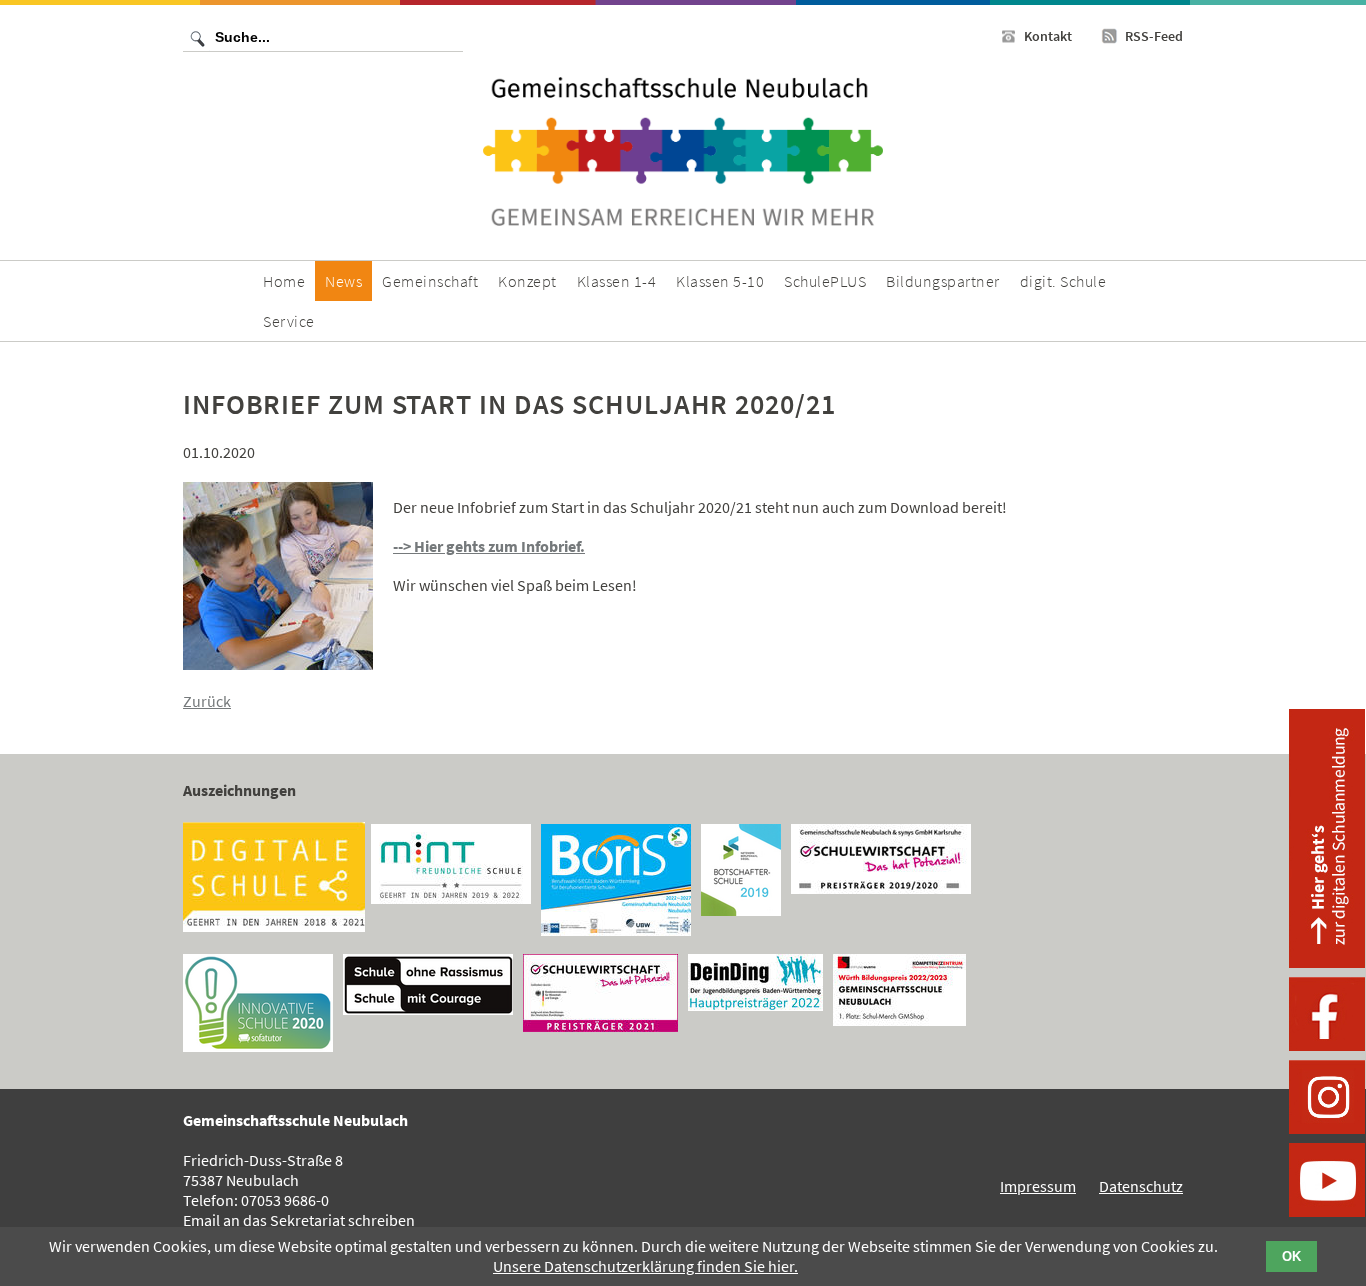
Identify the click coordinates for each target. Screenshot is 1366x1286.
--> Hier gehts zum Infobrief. (489, 546)
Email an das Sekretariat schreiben (299, 1220)
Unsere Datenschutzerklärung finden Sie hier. (645, 1266)
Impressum (1038, 1186)
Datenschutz (1141, 1186)
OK (1291, 1256)
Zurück (207, 701)
